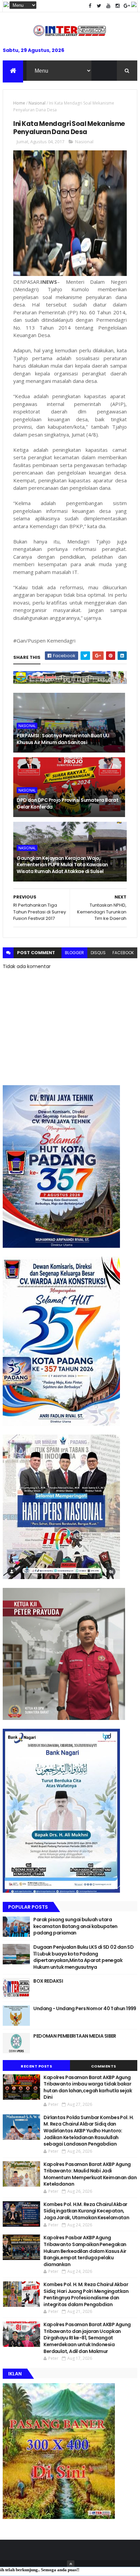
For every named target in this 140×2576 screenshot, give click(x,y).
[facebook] (90, 6)
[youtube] (108, 6)
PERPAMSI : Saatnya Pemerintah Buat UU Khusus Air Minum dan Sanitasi (63, 739)
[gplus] (127, 6)
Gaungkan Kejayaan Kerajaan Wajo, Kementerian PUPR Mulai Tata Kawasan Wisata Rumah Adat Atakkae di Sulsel (62, 865)
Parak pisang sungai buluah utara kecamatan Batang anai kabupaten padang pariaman (75, 1926)
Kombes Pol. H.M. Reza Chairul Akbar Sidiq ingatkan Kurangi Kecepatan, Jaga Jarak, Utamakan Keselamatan (86, 2211)
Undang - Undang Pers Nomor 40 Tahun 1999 (85, 2008)
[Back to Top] (71, 2564)
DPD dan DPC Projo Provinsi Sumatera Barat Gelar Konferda (67, 803)
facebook (123, 953)
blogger (74, 953)
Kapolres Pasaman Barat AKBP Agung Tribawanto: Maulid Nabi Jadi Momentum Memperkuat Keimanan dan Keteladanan (90, 2174)
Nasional (37, 103)
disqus (98, 953)
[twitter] (99, 6)
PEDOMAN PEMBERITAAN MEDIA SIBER (75, 2036)
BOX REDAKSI (48, 1981)
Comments (104, 2066)
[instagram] (118, 6)
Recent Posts (36, 2066)
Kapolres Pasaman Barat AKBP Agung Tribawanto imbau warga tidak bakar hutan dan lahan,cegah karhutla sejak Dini (88, 2087)
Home (19, 103)
